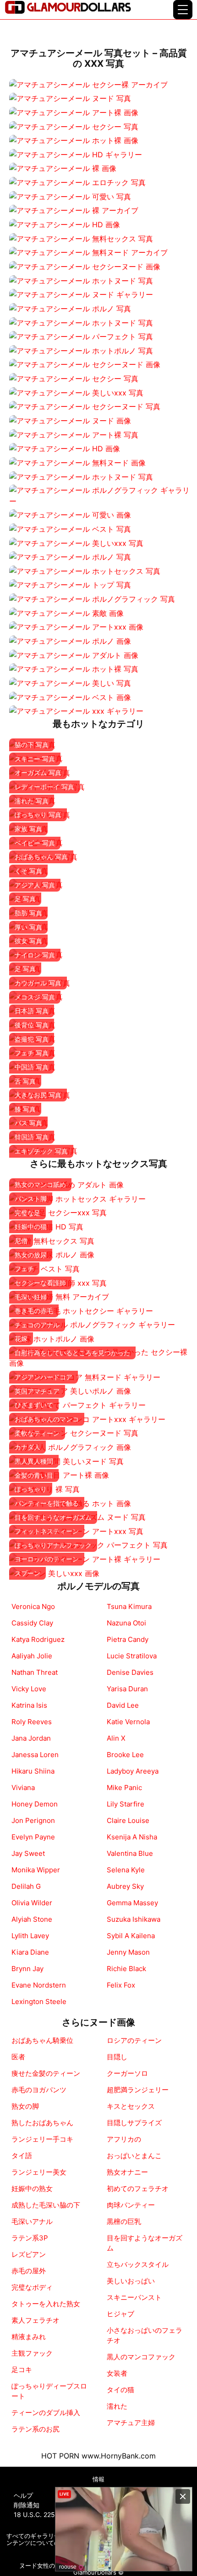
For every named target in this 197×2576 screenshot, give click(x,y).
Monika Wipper (36, 1870)
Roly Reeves (32, 1722)
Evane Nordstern (39, 1985)
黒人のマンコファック (141, 2357)
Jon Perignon (33, 1820)
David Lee (123, 1705)
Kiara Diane (30, 1952)
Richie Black (126, 1969)
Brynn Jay (27, 1969)
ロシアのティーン (134, 2040)
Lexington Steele (39, 2001)
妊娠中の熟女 (32, 2189)
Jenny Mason (128, 1952)
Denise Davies (130, 1672)
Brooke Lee (125, 1755)
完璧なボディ (32, 2287)
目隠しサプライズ (134, 2123)
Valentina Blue (130, 1853)
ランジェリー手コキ (42, 2139)
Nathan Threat (35, 1672)
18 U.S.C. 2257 (36, 2515)
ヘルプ (23, 2495)
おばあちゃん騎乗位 (42, 2040)
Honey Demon (35, 1804)
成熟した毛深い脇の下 (46, 2205)
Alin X (116, 1738)
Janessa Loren (35, 1755)
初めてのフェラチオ (138, 2189)
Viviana (23, 1788)
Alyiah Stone (32, 1919)
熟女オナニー (127, 2172)
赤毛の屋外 (29, 2271)
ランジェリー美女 (39, 2172)
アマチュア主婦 (131, 2423)
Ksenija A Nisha (132, 1837)
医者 (18, 2057)
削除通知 (27, 2505)
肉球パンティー (131, 2205)
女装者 (117, 2373)
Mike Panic (124, 1788)
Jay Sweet (28, 1853)
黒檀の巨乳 (124, 2221)
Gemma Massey (132, 1903)
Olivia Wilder (32, 1903)
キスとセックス (131, 2106)
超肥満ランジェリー (138, 2090)
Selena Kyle (126, 1870)
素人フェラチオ (36, 2320)
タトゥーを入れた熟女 (46, 2304)
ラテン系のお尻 (36, 2429)
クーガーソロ (127, 2073)
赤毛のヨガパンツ (39, 2090)
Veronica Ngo (33, 1606)
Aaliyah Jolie (32, 1656)
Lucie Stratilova (132, 1656)
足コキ (22, 2370)
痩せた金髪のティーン (46, 2073)
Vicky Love (29, 1689)
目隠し (117, 2057)
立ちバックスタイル (138, 2264)
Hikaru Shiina (33, 1771)
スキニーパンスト (134, 2297)
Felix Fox (121, 1985)
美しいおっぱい (131, 2281)
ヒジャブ (120, 2314)
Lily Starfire (126, 1804)
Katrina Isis (29, 1705)
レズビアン (29, 2254)
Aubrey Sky (125, 1886)
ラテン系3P (30, 2238)
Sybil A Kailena (131, 1936)
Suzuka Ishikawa (134, 1919)
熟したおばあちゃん (42, 2123)
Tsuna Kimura (129, 1606)
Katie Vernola (128, 1722)
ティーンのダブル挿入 (46, 2413)
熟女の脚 (25, 2106)
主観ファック (32, 2353)
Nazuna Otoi (126, 1623)
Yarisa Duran (127, 1689)
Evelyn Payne (33, 1837)
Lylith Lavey (30, 1936)
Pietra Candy (128, 1639)
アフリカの (124, 2139)
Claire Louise (128, 1820)
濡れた (117, 2406)
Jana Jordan (31, 1738)
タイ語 (22, 2156)
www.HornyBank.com (119, 2456)
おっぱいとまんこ (134, 2156)
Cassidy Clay (32, 1623)
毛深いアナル (32, 2221)
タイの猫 (120, 2390)
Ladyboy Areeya (133, 1771)
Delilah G (26, 1886)
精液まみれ (29, 2337)
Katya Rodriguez (38, 1639)
